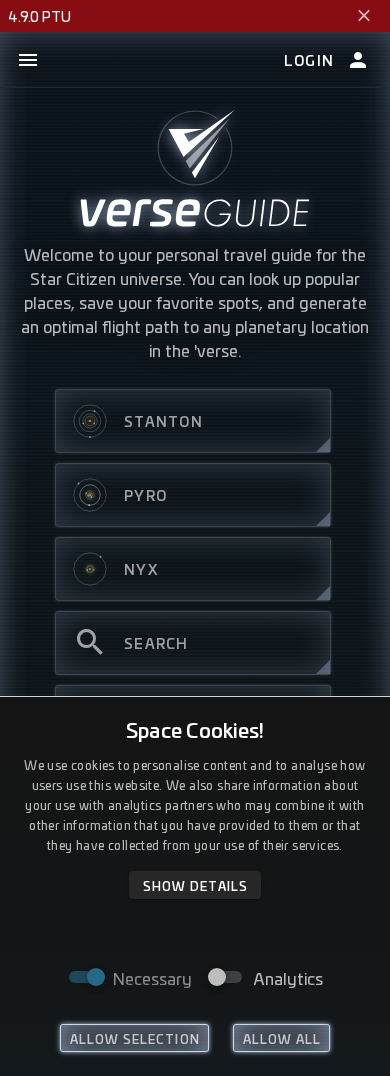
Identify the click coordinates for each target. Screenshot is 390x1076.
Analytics (288, 978)
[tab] (193, 421)
